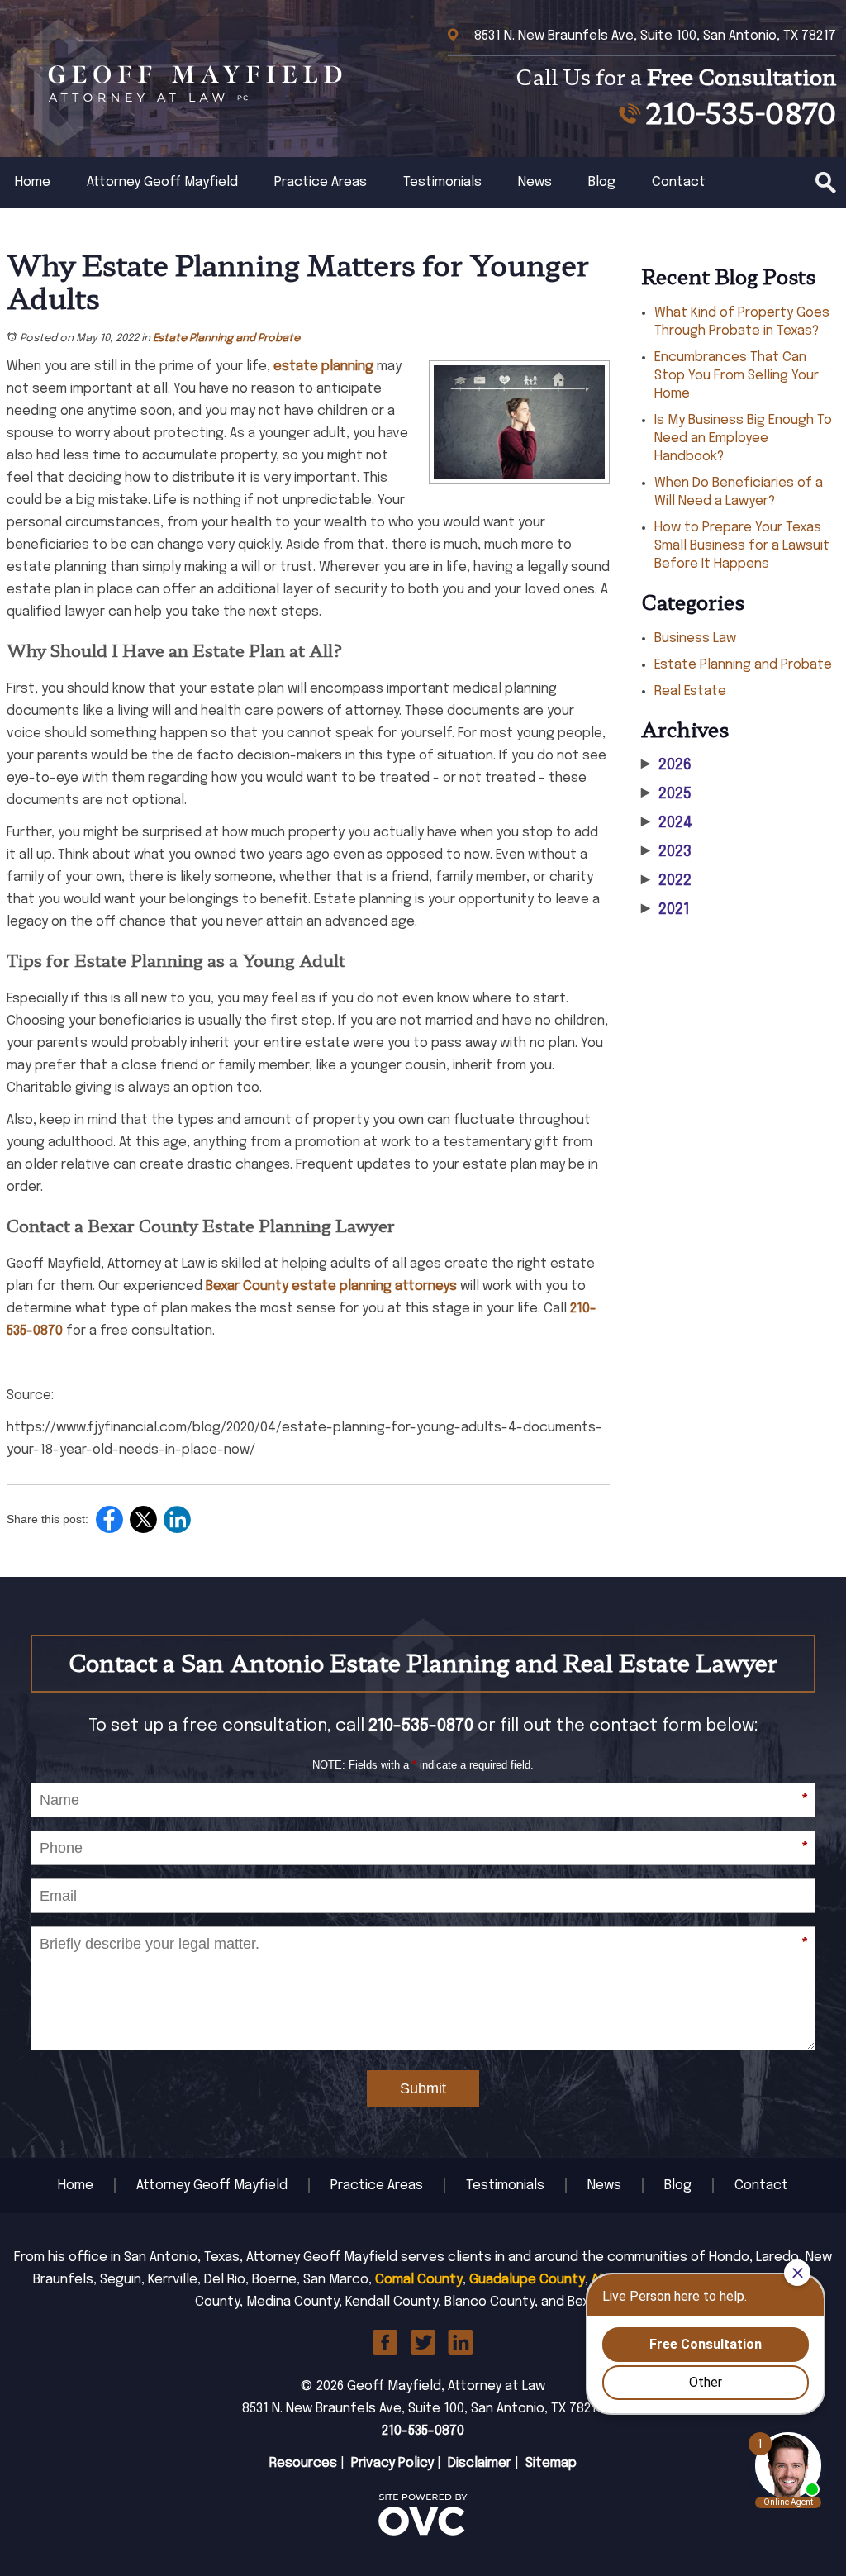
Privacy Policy (392, 2463)
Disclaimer (480, 2463)
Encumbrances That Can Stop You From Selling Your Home (737, 376)
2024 (667, 823)
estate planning (323, 367)
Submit (423, 2088)
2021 (665, 910)
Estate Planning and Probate (226, 338)
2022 (666, 881)
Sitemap (551, 2463)
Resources (303, 2463)
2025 (666, 794)
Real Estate (690, 691)
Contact (679, 182)
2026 (666, 765)
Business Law (695, 638)
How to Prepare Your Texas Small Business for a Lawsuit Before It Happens (742, 546)
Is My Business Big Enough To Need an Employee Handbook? (743, 438)
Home (33, 182)
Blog (602, 182)
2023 (666, 852)
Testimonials (442, 182)
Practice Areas (321, 182)
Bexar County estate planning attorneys (331, 1286)
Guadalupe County (527, 2280)
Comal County (419, 2280)
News (535, 182)
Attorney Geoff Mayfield (162, 182)
